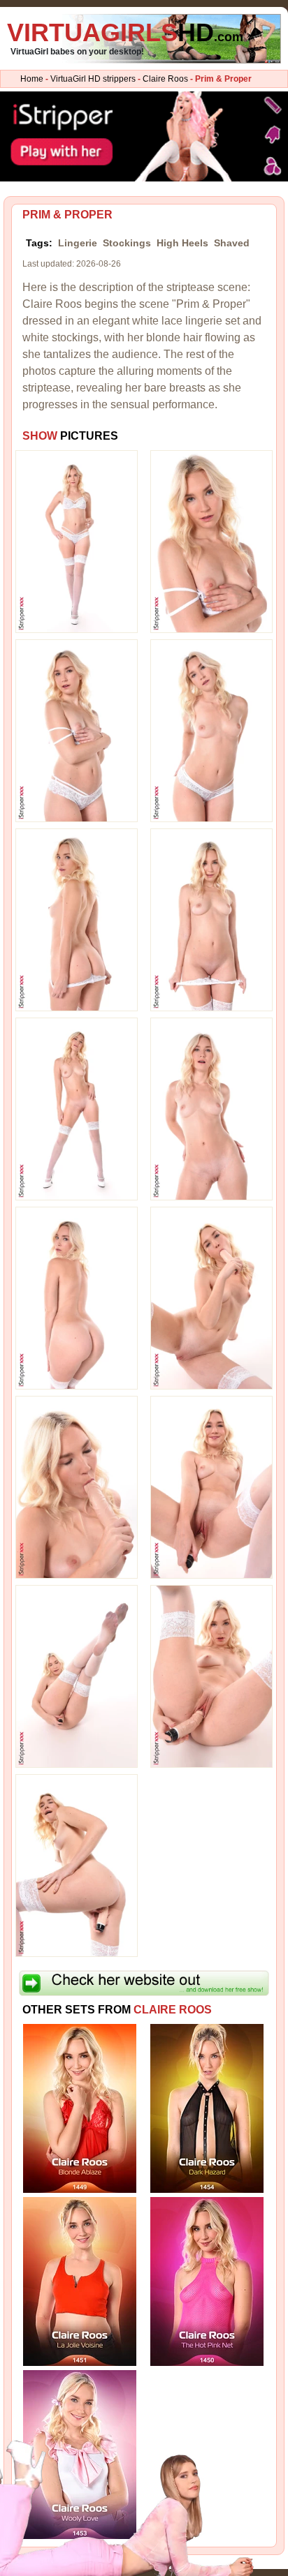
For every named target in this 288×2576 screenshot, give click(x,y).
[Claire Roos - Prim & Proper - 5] (77, 919)
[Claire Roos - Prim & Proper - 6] (211, 919)
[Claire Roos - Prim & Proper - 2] (211, 541)
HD (125, 32)
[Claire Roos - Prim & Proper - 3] (77, 730)
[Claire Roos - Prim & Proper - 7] (77, 1108)
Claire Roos (165, 79)
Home (32, 79)
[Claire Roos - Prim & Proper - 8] (211, 1108)
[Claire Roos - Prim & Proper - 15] (77, 1865)
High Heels (182, 243)
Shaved (232, 243)
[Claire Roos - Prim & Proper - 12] (211, 1487)
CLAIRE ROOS (173, 2010)
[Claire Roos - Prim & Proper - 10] (211, 1297)
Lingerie (78, 243)
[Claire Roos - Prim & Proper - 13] (77, 1676)
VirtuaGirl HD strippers (93, 79)
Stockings (127, 243)
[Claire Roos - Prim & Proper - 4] (211, 730)
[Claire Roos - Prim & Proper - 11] (77, 1487)
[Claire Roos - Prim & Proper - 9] (77, 1297)
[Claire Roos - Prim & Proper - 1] (77, 541)
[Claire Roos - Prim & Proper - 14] (211, 1676)
